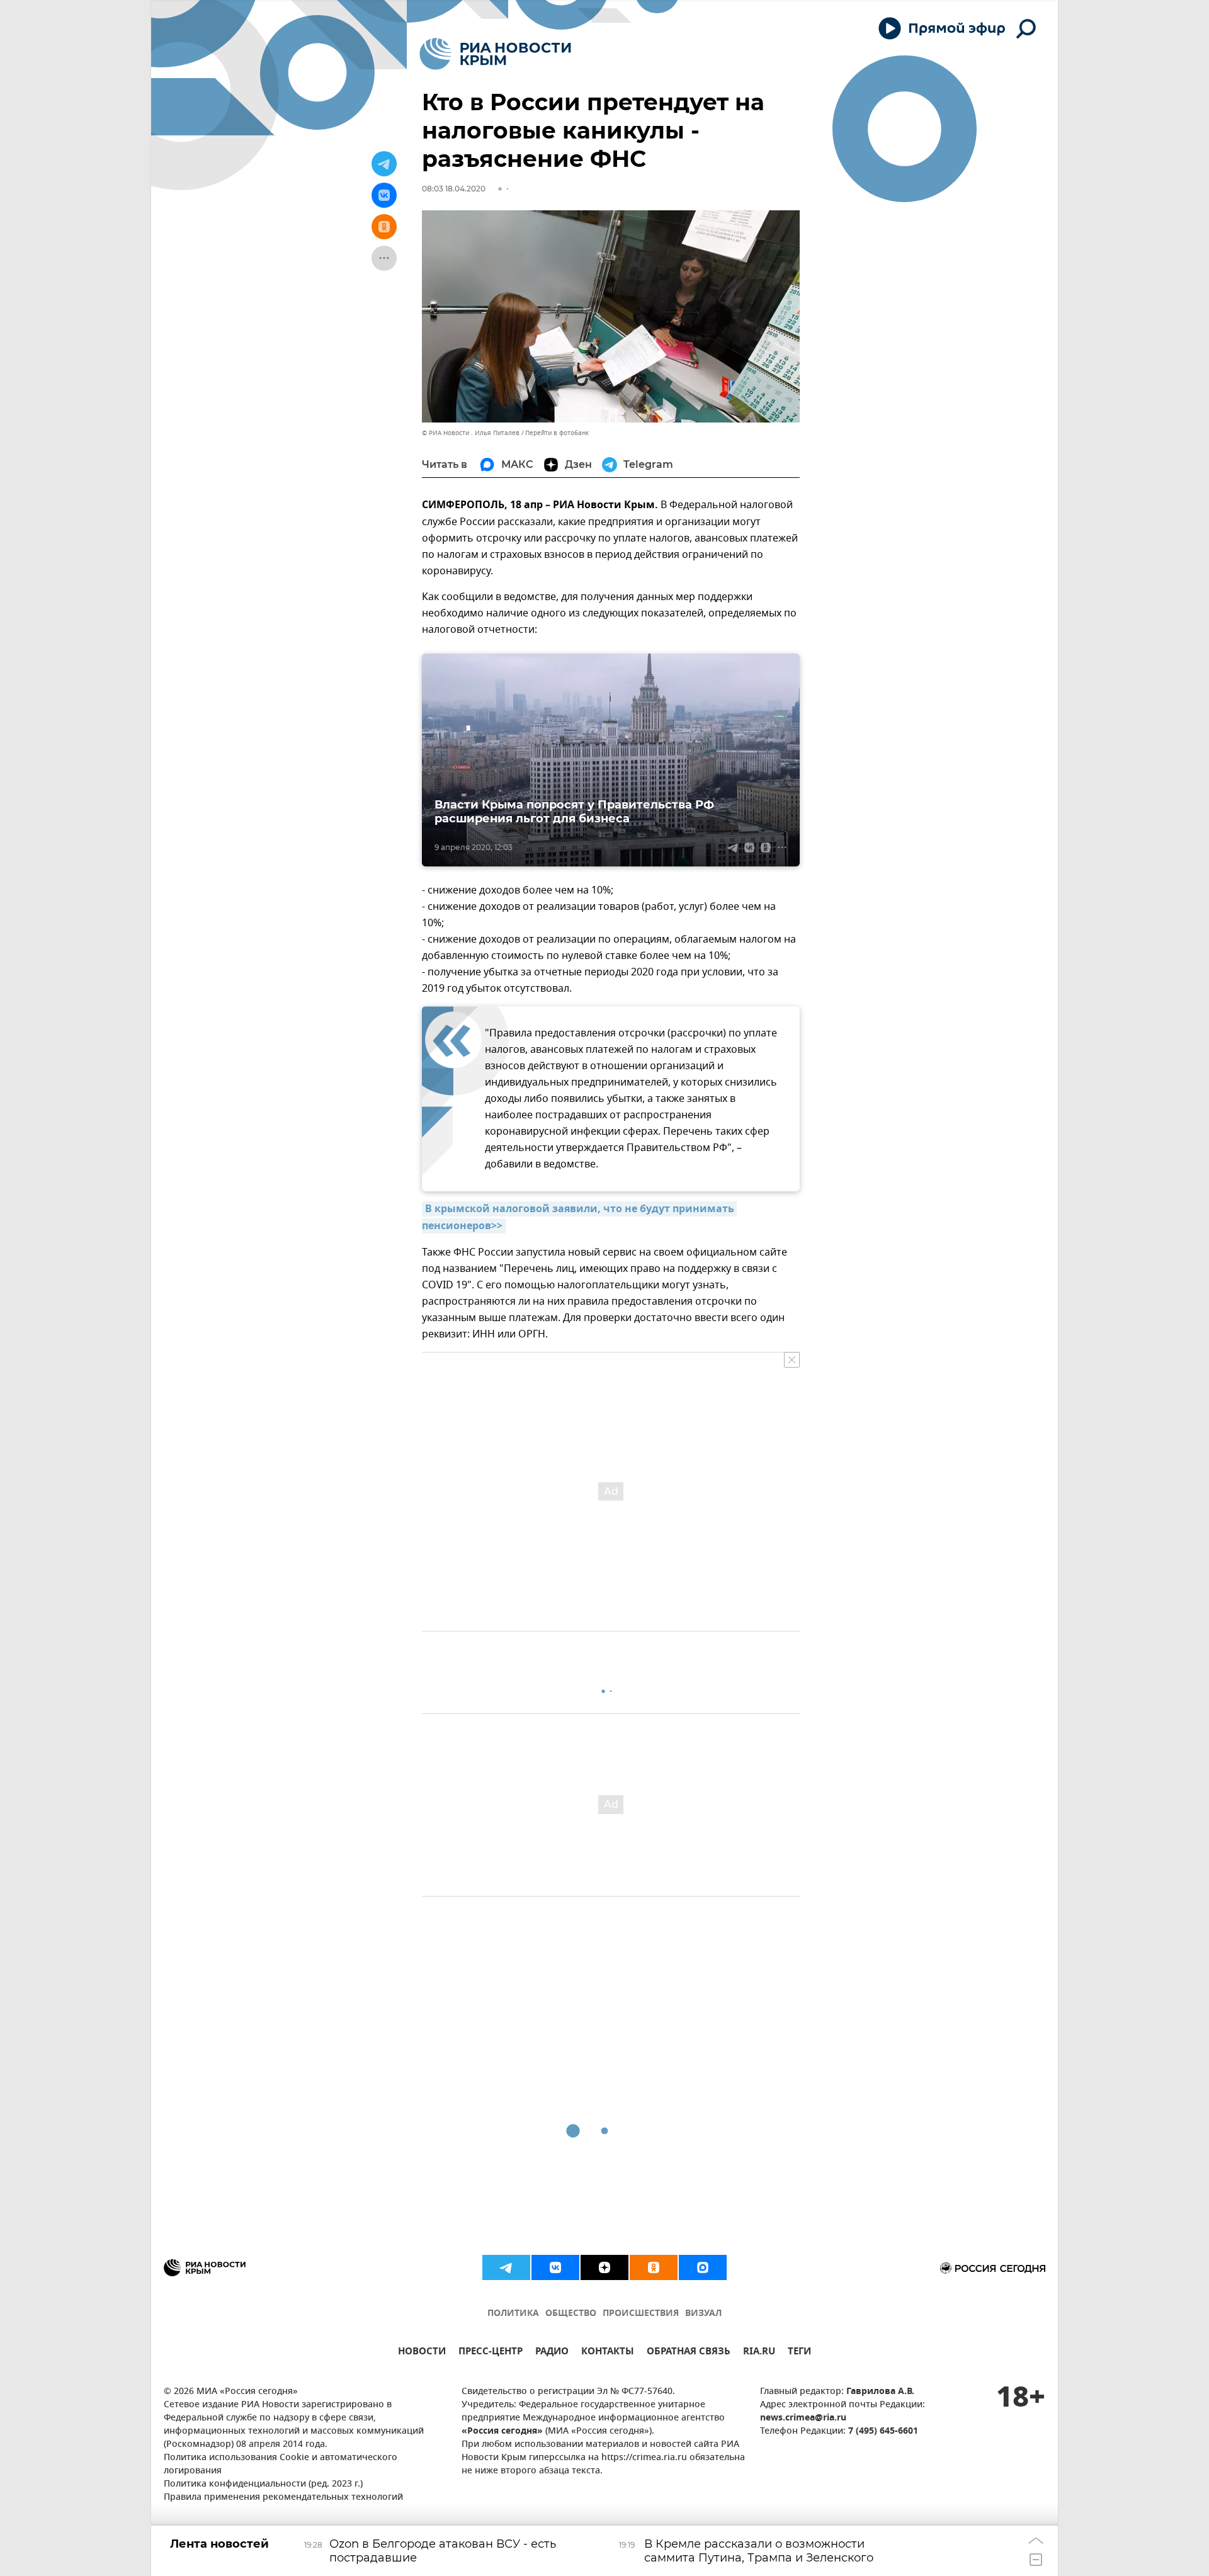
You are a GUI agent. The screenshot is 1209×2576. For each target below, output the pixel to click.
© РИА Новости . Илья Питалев (471, 433)
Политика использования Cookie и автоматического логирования (281, 2465)
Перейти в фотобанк (557, 433)
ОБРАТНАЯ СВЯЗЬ (689, 2353)
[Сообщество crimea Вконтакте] (555, 2267)
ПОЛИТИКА (513, 2314)
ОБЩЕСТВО (571, 2314)
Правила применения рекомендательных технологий (283, 2498)
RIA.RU (759, 2353)
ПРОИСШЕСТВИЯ (641, 2314)
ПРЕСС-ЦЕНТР (491, 2353)
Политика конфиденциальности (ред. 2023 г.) (263, 2484)
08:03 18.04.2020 (454, 189)
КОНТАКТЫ (608, 2353)
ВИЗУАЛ (703, 2314)
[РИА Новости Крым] (495, 54)
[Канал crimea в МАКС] (703, 2267)
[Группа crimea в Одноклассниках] (654, 2267)
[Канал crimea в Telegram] (506, 2267)
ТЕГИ (799, 2353)
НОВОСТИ (422, 2353)
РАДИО (552, 2353)
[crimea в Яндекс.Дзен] (604, 2267)
